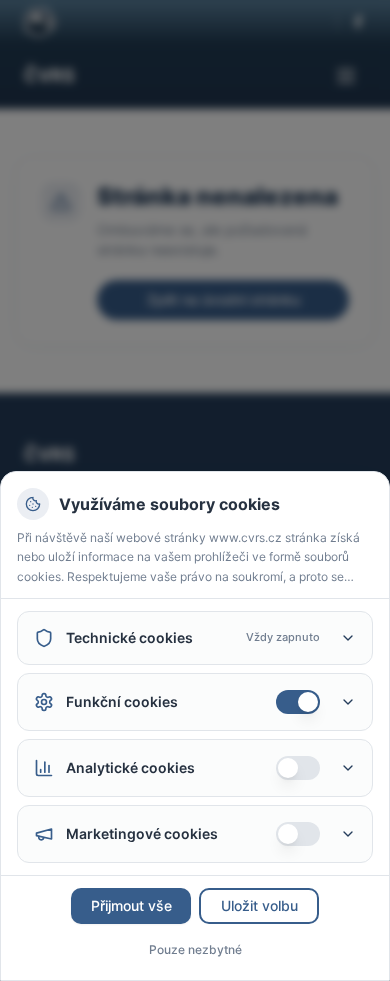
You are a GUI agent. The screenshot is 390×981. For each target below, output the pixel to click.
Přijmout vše (131, 905)
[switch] (298, 702)
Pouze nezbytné (195, 949)
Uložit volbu (259, 905)
